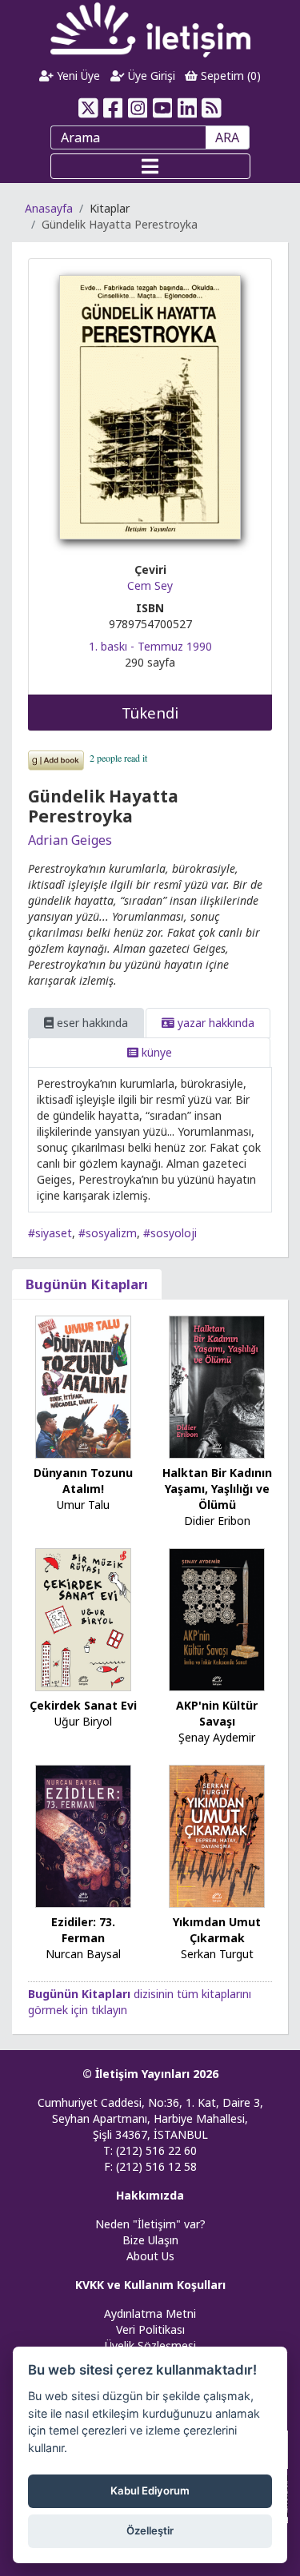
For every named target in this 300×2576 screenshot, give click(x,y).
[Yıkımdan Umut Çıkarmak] (217, 1835)
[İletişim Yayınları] (150, 29)
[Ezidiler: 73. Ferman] (83, 1835)
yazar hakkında (214, 1023)
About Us (150, 2256)
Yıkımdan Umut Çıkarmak (217, 1930)
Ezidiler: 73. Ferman (83, 1930)
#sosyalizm (108, 1233)
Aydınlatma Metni (150, 2313)
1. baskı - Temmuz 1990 (150, 646)
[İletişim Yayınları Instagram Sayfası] (138, 108)
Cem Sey (150, 585)
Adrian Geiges (70, 840)
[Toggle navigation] (150, 166)
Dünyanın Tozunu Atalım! (83, 1481)
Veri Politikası (150, 2329)
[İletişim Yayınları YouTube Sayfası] (163, 108)
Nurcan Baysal (83, 1954)
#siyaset (50, 1233)
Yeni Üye (77, 76)
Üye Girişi (150, 76)
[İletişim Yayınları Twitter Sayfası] (88, 108)
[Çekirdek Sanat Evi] (83, 1619)
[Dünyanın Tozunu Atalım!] (83, 1386)
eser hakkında (91, 1023)
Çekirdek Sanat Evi (83, 1705)
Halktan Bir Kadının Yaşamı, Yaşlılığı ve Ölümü (217, 1489)
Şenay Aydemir (217, 1737)
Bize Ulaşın (150, 2240)
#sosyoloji (170, 1233)
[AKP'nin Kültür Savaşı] (217, 1619)
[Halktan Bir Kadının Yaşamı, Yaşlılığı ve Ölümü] (217, 1386)
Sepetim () (229, 76)
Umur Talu (83, 1505)
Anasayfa (49, 208)
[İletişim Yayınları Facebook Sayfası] (113, 108)
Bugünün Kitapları (87, 1284)
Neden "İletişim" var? (150, 2224)
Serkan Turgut (217, 1954)
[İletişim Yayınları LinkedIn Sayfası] (187, 108)
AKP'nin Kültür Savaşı (217, 1713)
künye (155, 1052)
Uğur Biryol (83, 1721)
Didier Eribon (217, 1521)
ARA (227, 137)
